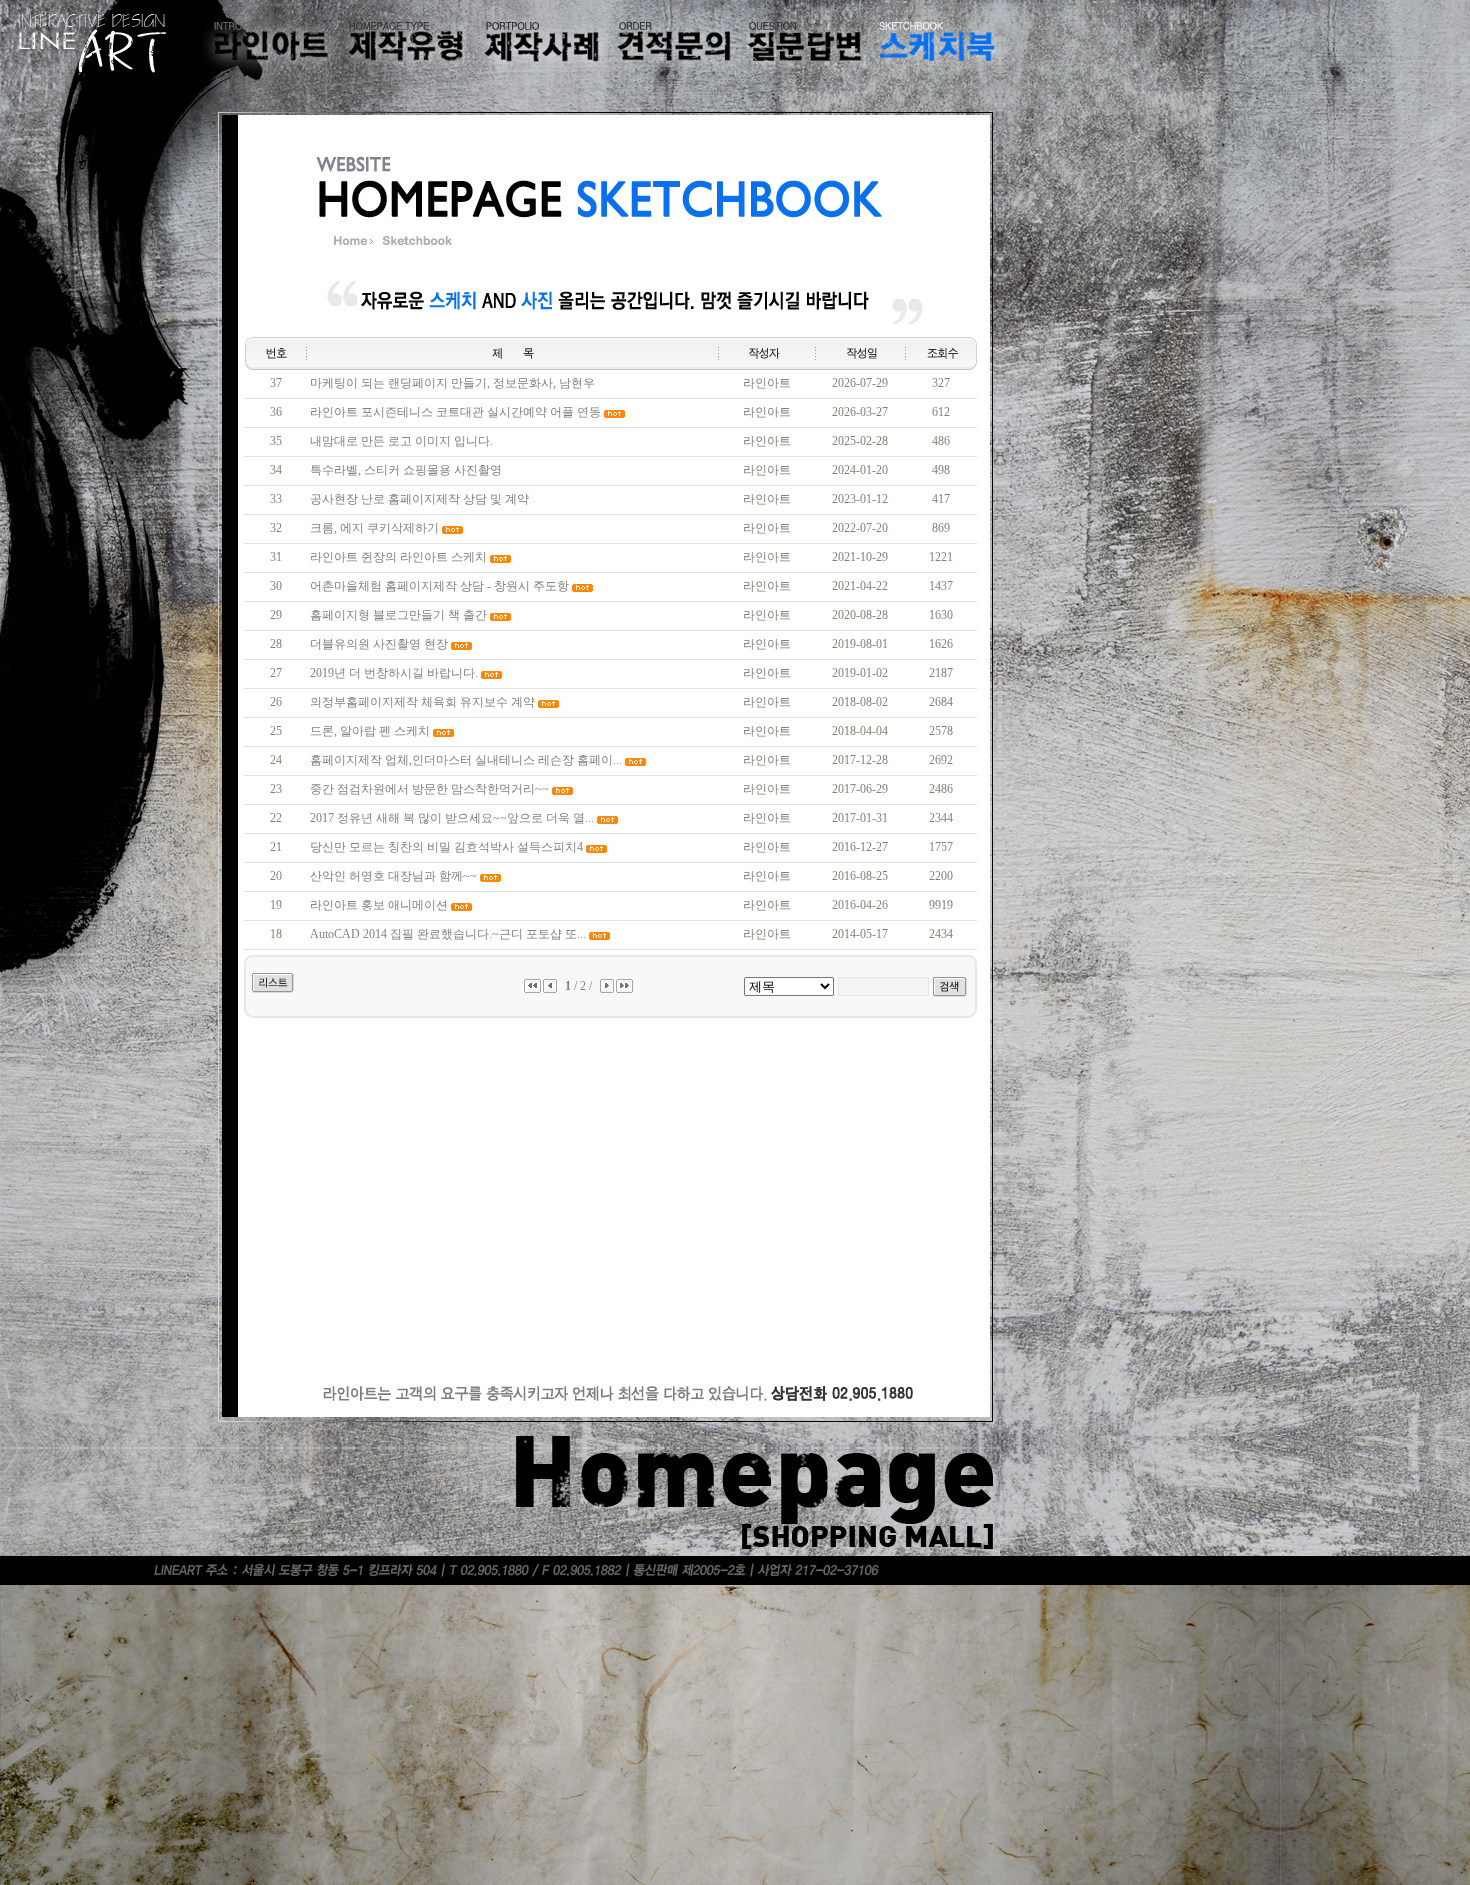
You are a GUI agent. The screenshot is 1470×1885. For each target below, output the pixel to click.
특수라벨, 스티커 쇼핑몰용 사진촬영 (406, 470)
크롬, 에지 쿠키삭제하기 (374, 528)
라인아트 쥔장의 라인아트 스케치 (398, 557)
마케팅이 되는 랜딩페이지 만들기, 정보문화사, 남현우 (452, 383)
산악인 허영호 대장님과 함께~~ (393, 876)
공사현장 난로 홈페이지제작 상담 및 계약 (419, 499)
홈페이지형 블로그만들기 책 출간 (398, 615)
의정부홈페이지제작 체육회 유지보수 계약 (422, 702)
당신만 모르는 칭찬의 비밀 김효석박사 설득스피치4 (446, 847)
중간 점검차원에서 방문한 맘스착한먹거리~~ (429, 789)
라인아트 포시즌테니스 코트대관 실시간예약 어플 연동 (455, 412)
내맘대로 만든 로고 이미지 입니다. (401, 441)
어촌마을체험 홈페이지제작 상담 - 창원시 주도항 (439, 586)
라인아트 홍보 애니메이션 (379, 905)
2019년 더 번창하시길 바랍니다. (394, 673)
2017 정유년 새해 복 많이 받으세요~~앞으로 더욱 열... (452, 818)
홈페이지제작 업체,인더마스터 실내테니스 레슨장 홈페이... (466, 760)
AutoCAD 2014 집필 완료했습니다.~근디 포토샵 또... (448, 934)
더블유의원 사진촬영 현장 (379, 644)
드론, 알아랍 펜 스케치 (370, 731)
